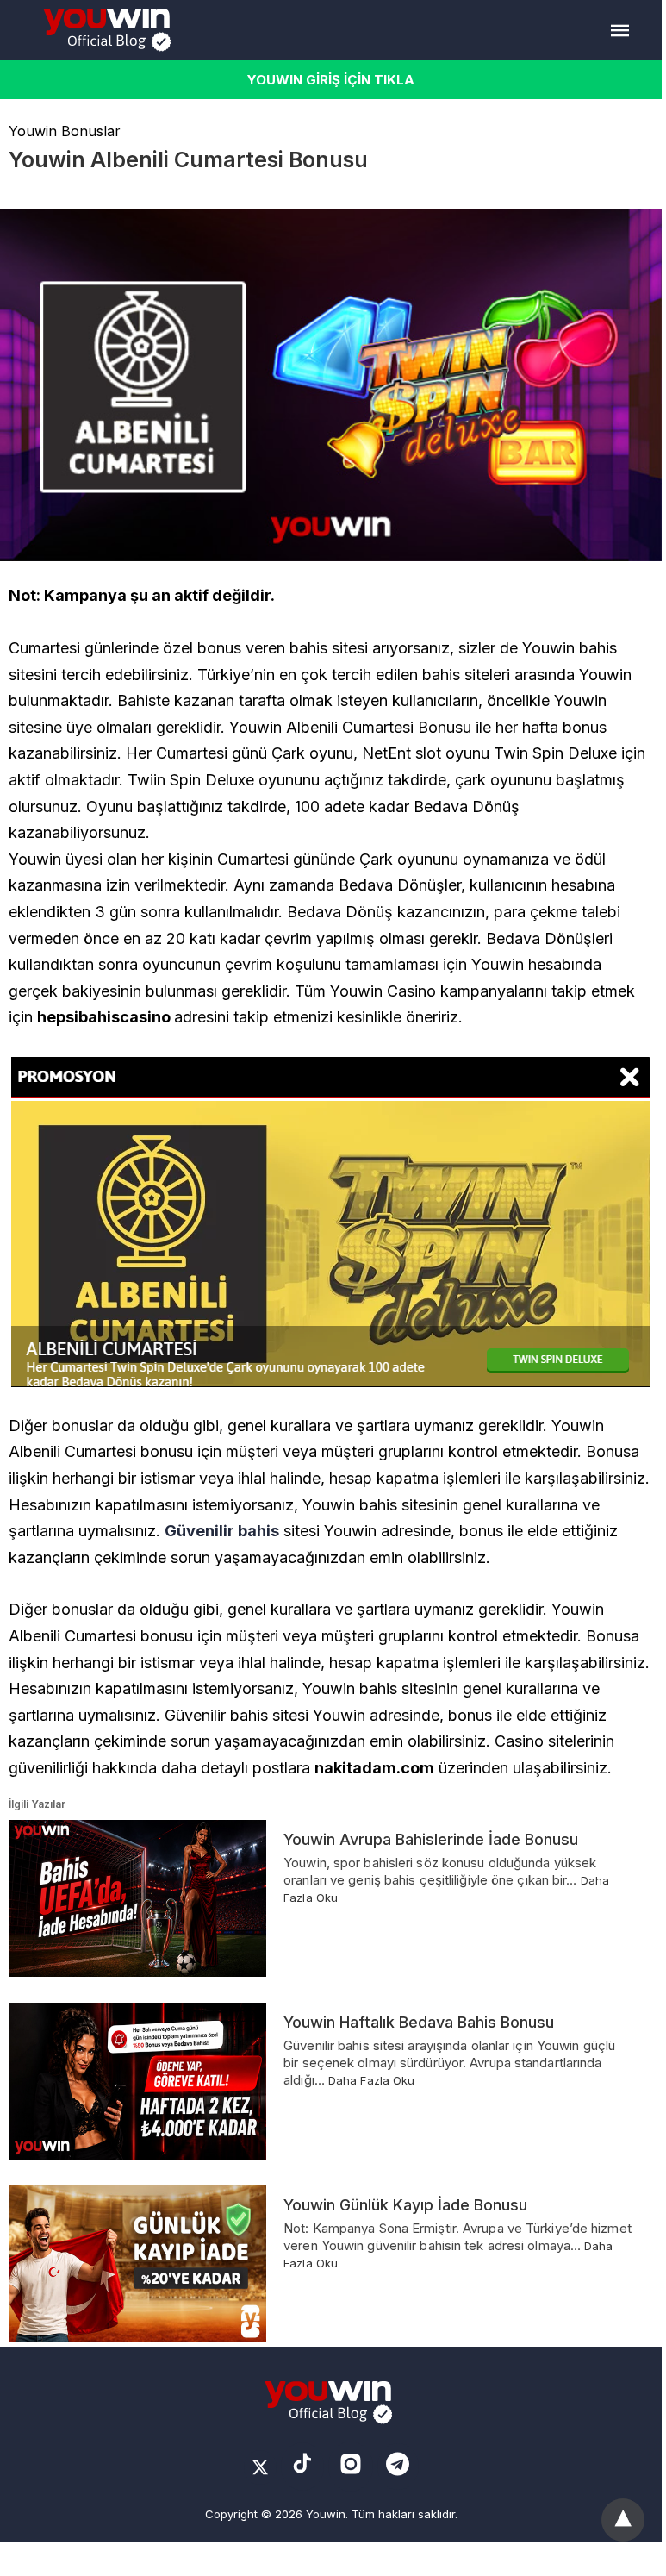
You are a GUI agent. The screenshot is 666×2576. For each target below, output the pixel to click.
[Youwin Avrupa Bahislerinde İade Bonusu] (137, 1898)
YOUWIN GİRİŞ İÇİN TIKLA (331, 80)
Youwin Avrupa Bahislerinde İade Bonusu (431, 1839)
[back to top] (623, 2520)
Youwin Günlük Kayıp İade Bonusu (405, 2205)
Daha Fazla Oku (371, 2080)
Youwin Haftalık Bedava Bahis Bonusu (419, 2022)
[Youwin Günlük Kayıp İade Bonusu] (137, 2264)
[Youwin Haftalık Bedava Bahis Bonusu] (137, 2081)
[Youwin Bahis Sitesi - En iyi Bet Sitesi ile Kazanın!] (110, 30)
